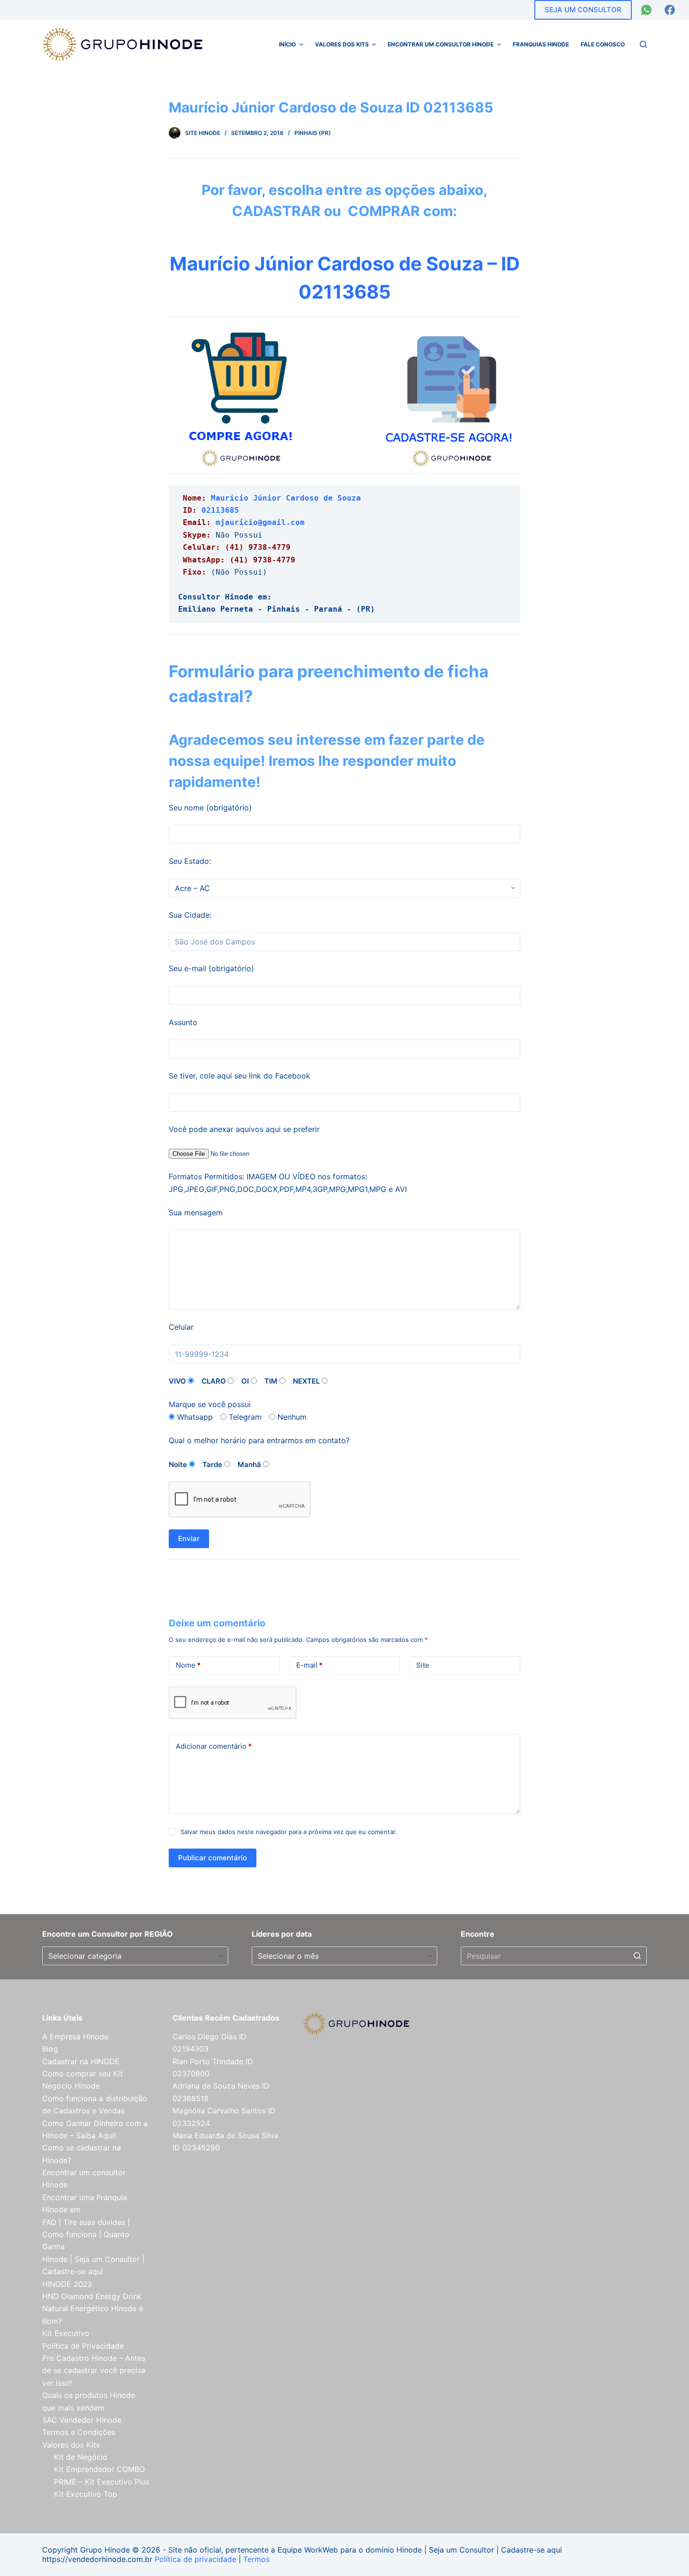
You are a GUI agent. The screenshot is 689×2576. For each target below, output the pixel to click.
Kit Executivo (66, 2333)
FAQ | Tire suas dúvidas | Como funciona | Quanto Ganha (86, 2235)
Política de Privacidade (83, 2346)
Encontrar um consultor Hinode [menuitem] (441, 44)
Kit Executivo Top (86, 2494)
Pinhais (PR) (313, 133)
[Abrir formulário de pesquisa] (643, 44)
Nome (188, 1665)
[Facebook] (670, 10)
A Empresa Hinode (75, 2037)
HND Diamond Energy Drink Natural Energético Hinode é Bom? (93, 2309)
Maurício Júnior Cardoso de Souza (286, 498)
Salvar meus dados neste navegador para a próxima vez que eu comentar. (289, 1832)
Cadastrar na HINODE (81, 2061)
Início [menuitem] (287, 44)
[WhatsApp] (646, 10)
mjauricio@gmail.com (260, 522)
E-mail (309, 1665)
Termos (256, 2559)
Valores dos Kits (71, 2445)
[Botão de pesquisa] (637, 1956)
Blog (50, 2049)
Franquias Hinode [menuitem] (541, 44)
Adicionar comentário (214, 1746)
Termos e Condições (79, 2432)
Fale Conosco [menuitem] (603, 44)
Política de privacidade (195, 2559)
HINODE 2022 (67, 2284)
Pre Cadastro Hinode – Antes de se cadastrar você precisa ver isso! (94, 2370)
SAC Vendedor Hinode (82, 2420)
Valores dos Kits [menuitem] (342, 44)
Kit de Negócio (81, 2457)
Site (423, 1665)
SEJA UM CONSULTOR (583, 10)
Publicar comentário (213, 1858)
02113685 (220, 510)
